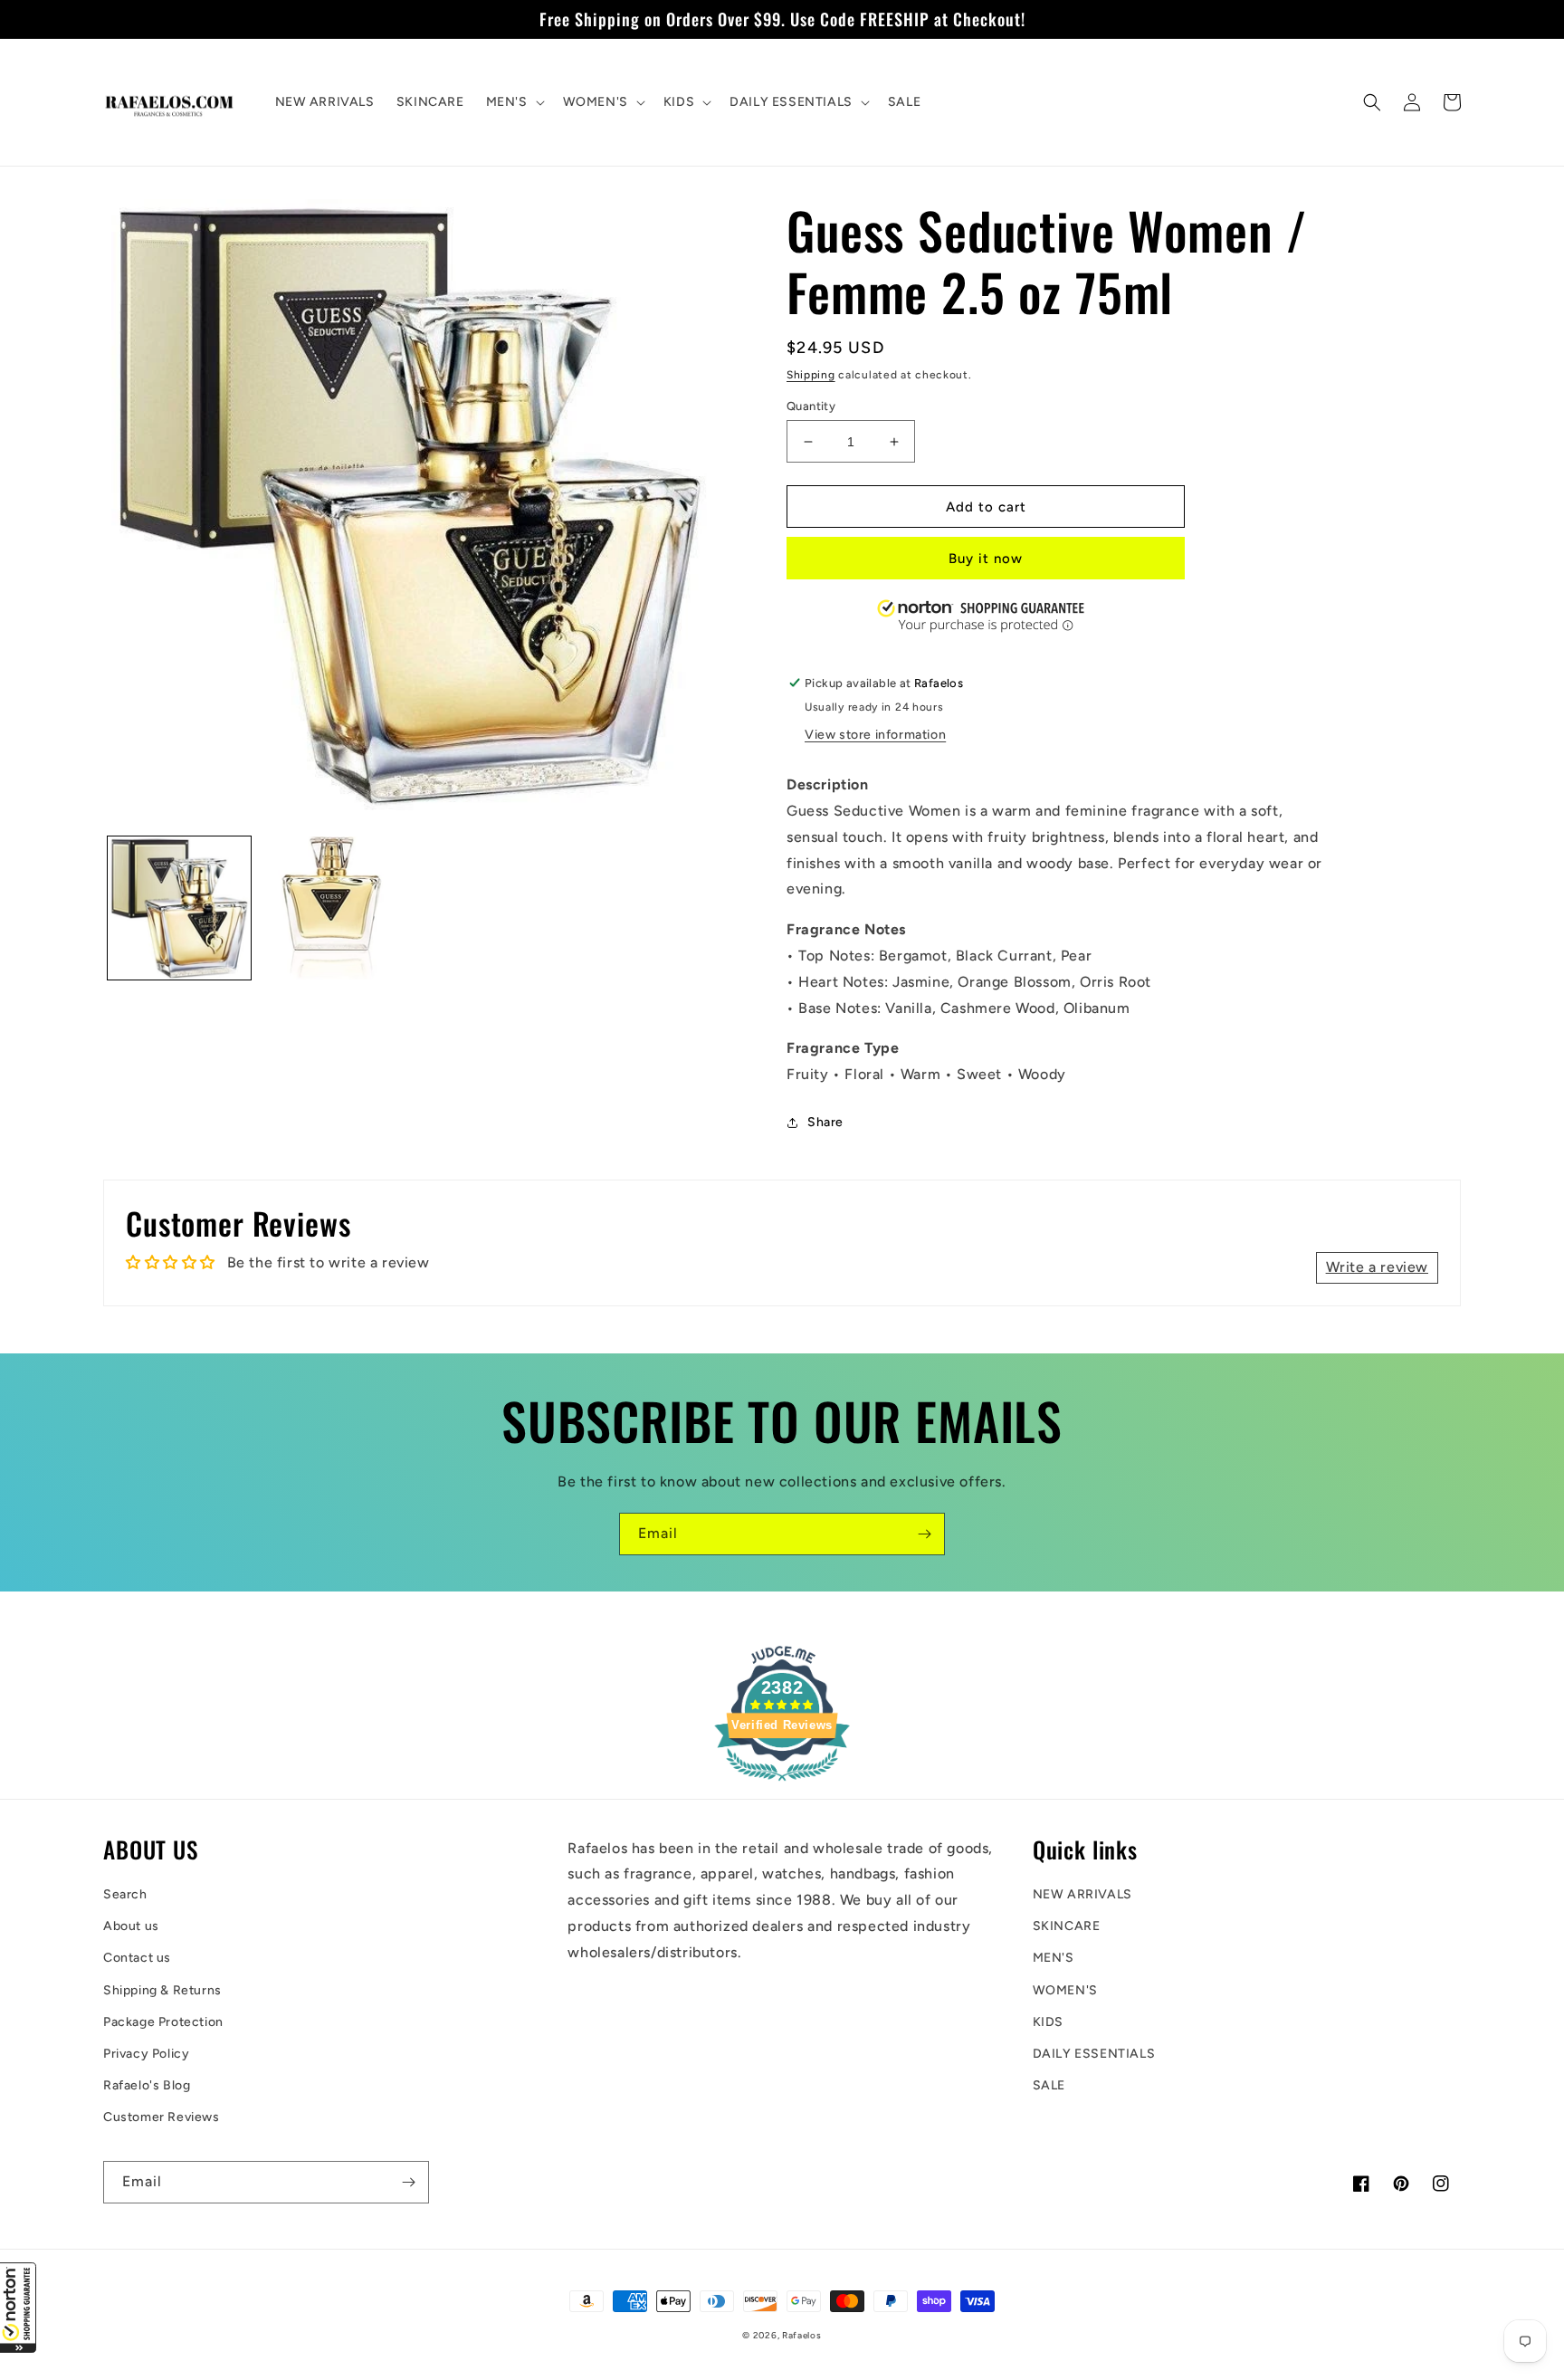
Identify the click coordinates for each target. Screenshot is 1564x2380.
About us (131, 1926)
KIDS (1048, 2022)
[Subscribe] (924, 1534)
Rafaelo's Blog (147, 2085)
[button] (18, 2308)
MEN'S (1054, 1958)
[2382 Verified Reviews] (782, 1784)
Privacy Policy (146, 2054)
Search (125, 1894)
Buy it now (986, 559)
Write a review (1377, 1267)
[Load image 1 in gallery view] (179, 908)
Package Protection (163, 2022)
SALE (1049, 2085)
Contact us (137, 1958)
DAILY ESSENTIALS (1094, 2054)
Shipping (811, 375)
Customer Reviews (162, 2117)
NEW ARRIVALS (1082, 1894)
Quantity (811, 406)
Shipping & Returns (162, 1990)
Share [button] (825, 1122)
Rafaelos (802, 2335)
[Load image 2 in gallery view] (331, 908)
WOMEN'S (1065, 1990)
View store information (875, 735)
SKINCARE (1067, 1926)
